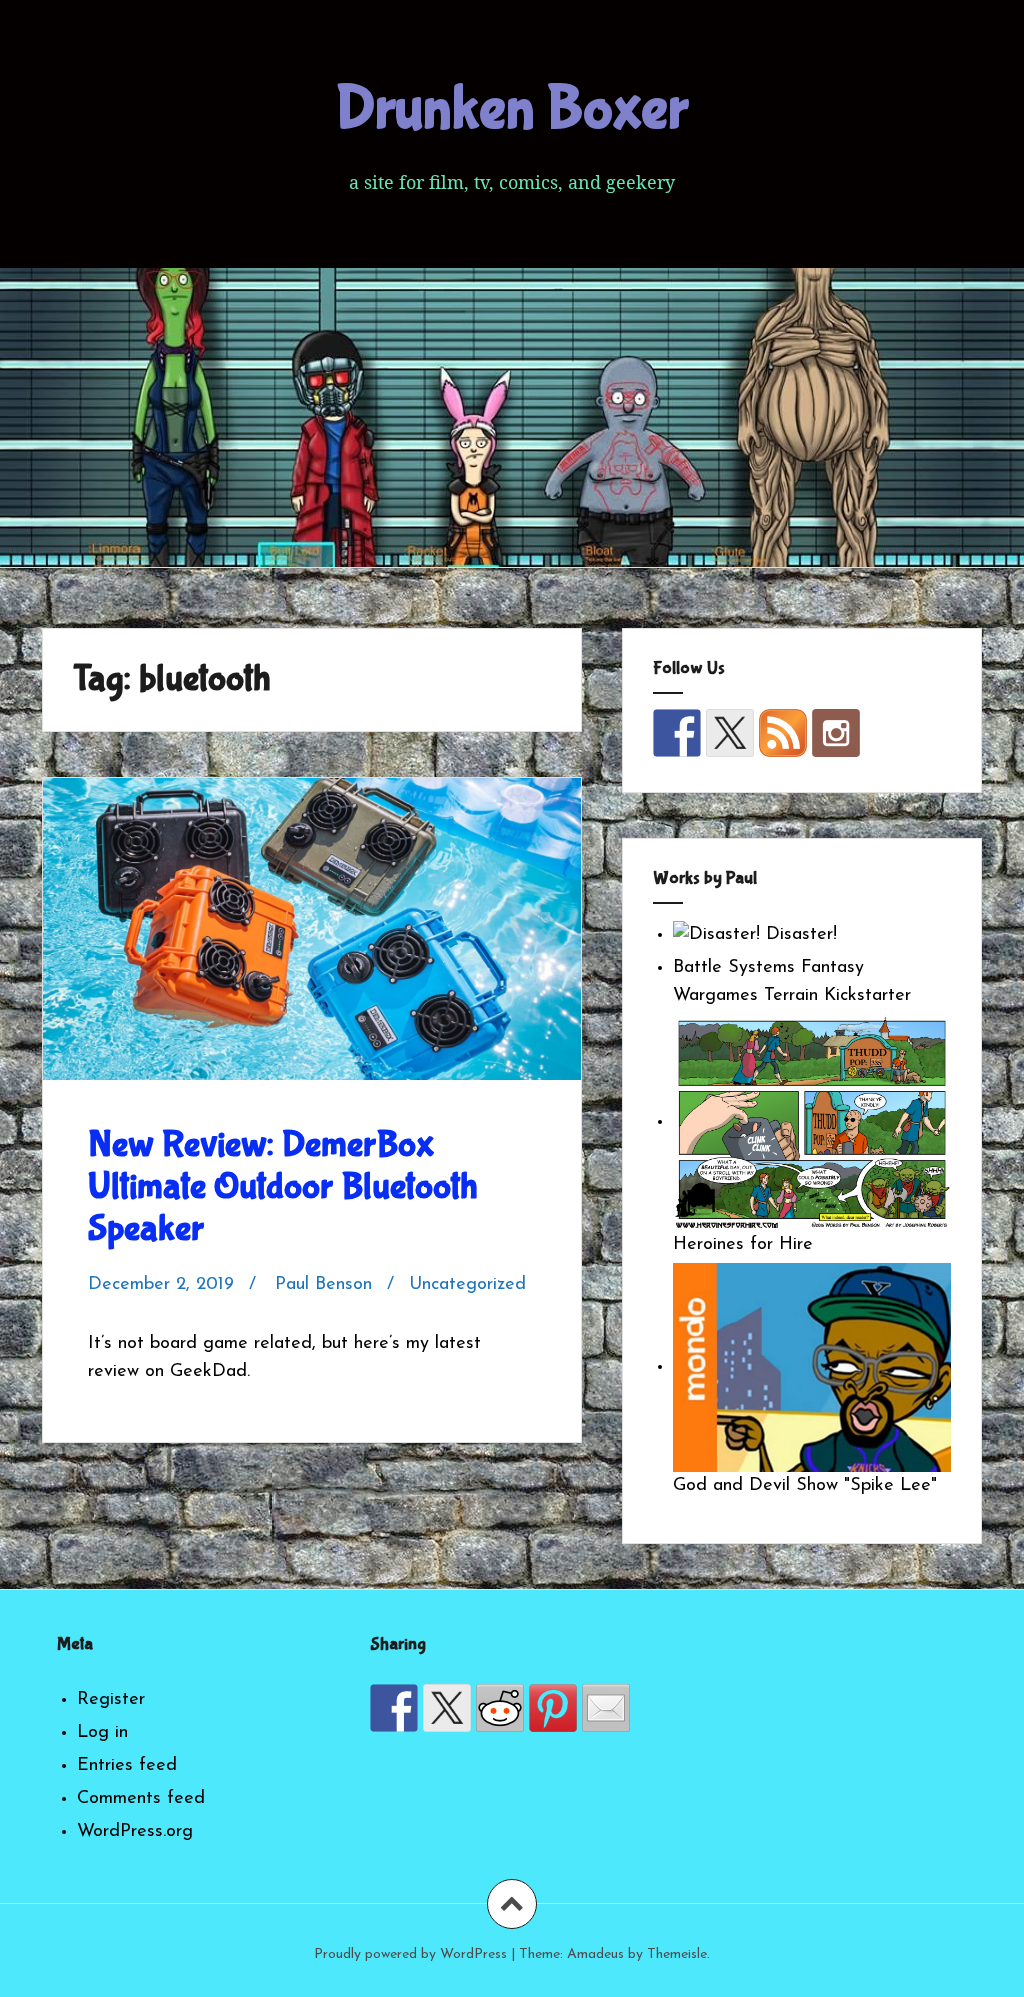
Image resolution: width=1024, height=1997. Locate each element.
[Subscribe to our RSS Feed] (783, 733)
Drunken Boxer (512, 109)
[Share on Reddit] (500, 1708)
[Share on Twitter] (447, 1708)
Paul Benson (323, 1285)
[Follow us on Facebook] (677, 733)
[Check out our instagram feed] (836, 733)
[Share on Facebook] (394, 1708)
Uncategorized (467, 1285)
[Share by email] (606, 1708)
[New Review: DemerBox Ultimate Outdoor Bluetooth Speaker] (318, 950)
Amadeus (595, 1954)
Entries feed (127, 1766)
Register (111, 1700)
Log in (102, 1733)
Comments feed (141, 1799)
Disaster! (798, 935)
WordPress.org (135, 1832)
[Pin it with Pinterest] (553, 1708)
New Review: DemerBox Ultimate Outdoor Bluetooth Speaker (283, 1187)
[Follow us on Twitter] (730, 733)
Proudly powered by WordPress (410, 1954)
